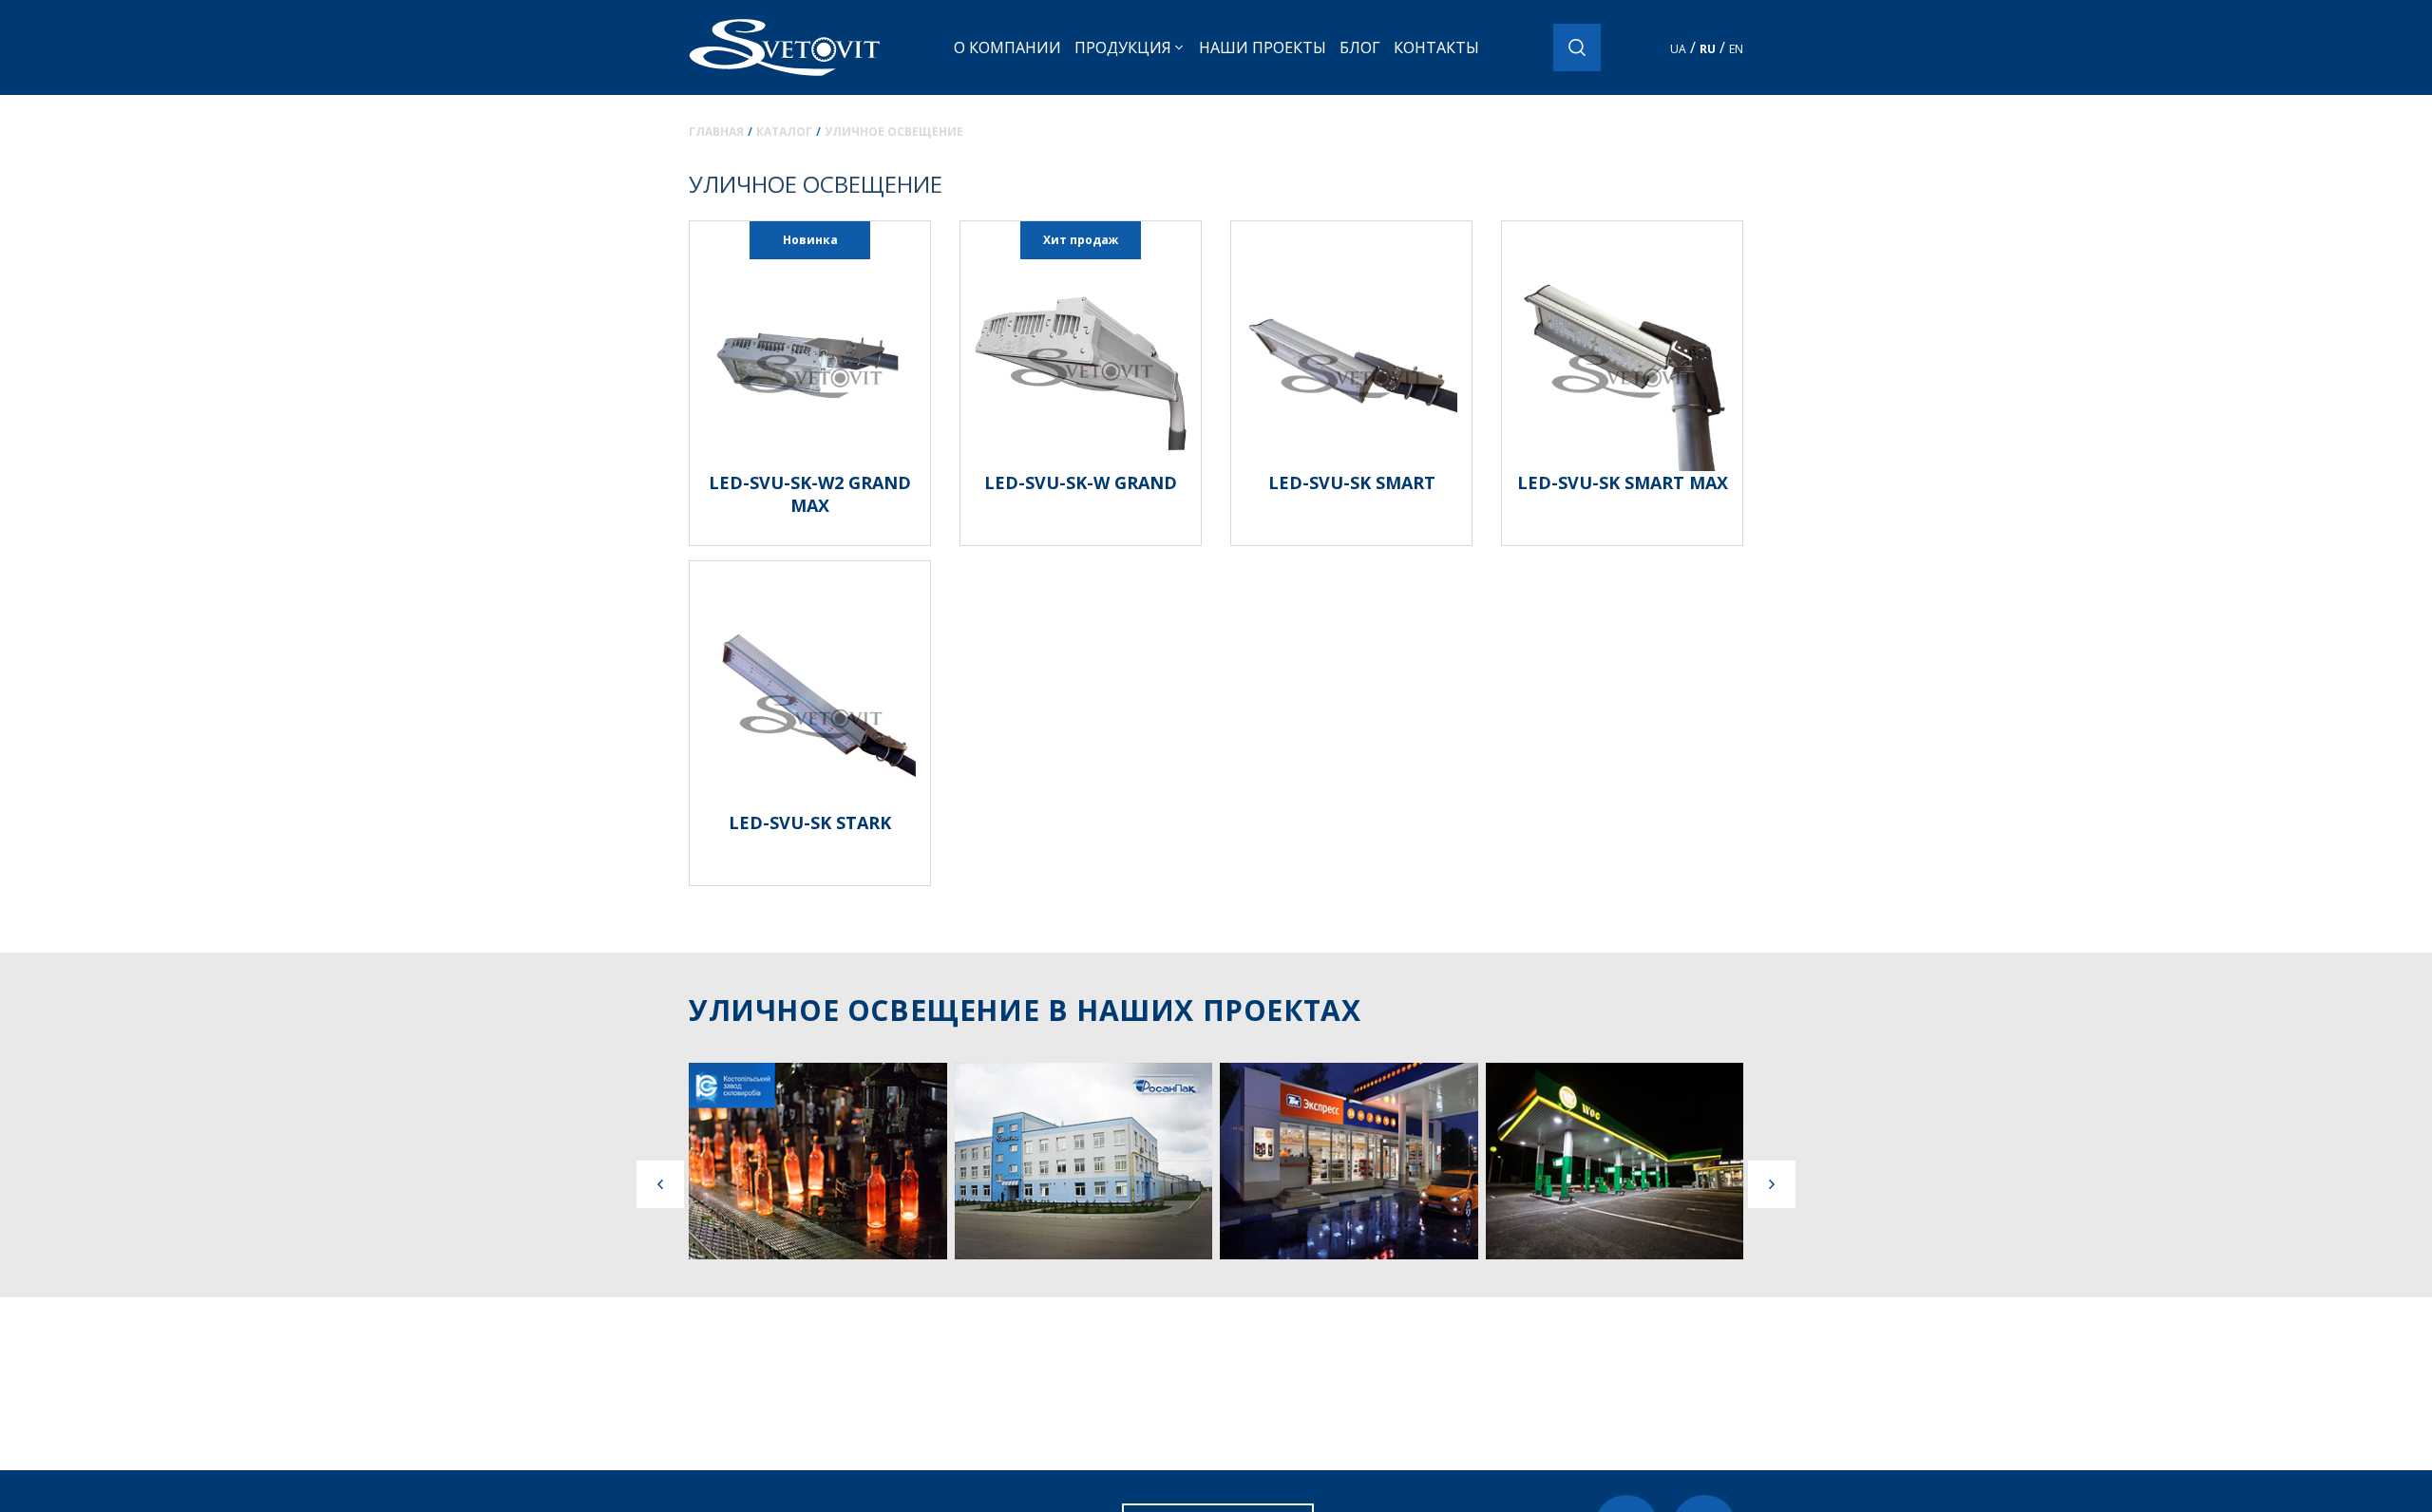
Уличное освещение (894, 132)
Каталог (784, 132)
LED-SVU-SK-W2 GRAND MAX (810, 494)
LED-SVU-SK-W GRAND (1081, 482)
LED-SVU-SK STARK (810, 822)
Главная (716, 132)
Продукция (1123, 47)
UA (1678, 49)
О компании (1007, 47)
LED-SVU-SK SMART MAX (1623, 482)
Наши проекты (1263, 47)
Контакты (1436, 47)
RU (1708, 49)
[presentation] (660, 1184)
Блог (1360, 47)
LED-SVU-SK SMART (1352, 482)
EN (1736, 49)
